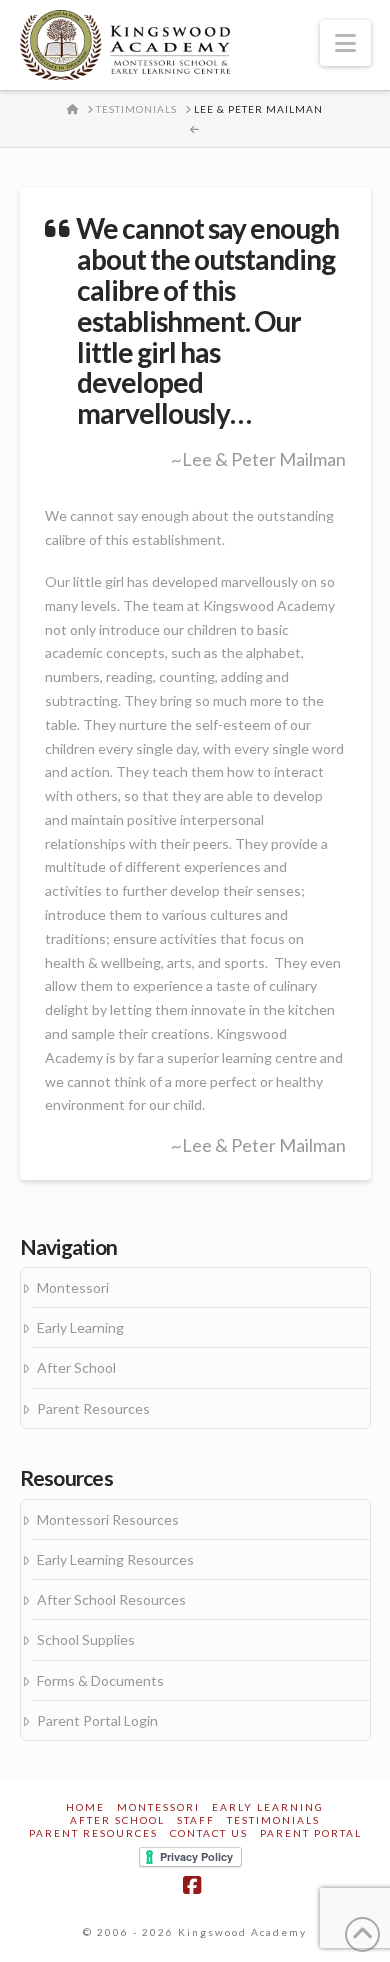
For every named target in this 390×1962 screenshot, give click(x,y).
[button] (345, 43)
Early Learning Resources (115, 1559)
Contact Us (209, 1833)
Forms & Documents (100, 1680)
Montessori (73, 1287)
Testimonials (273, 1820)
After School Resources (111, 1599)
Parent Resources (93, 1408)
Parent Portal (311, 1833)
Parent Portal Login (97, 1720)
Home (85, 1807)
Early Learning (80, 1327)
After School (76, 1367)
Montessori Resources (108, 1519)
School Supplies (86, 1639)
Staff (196, 1820)
